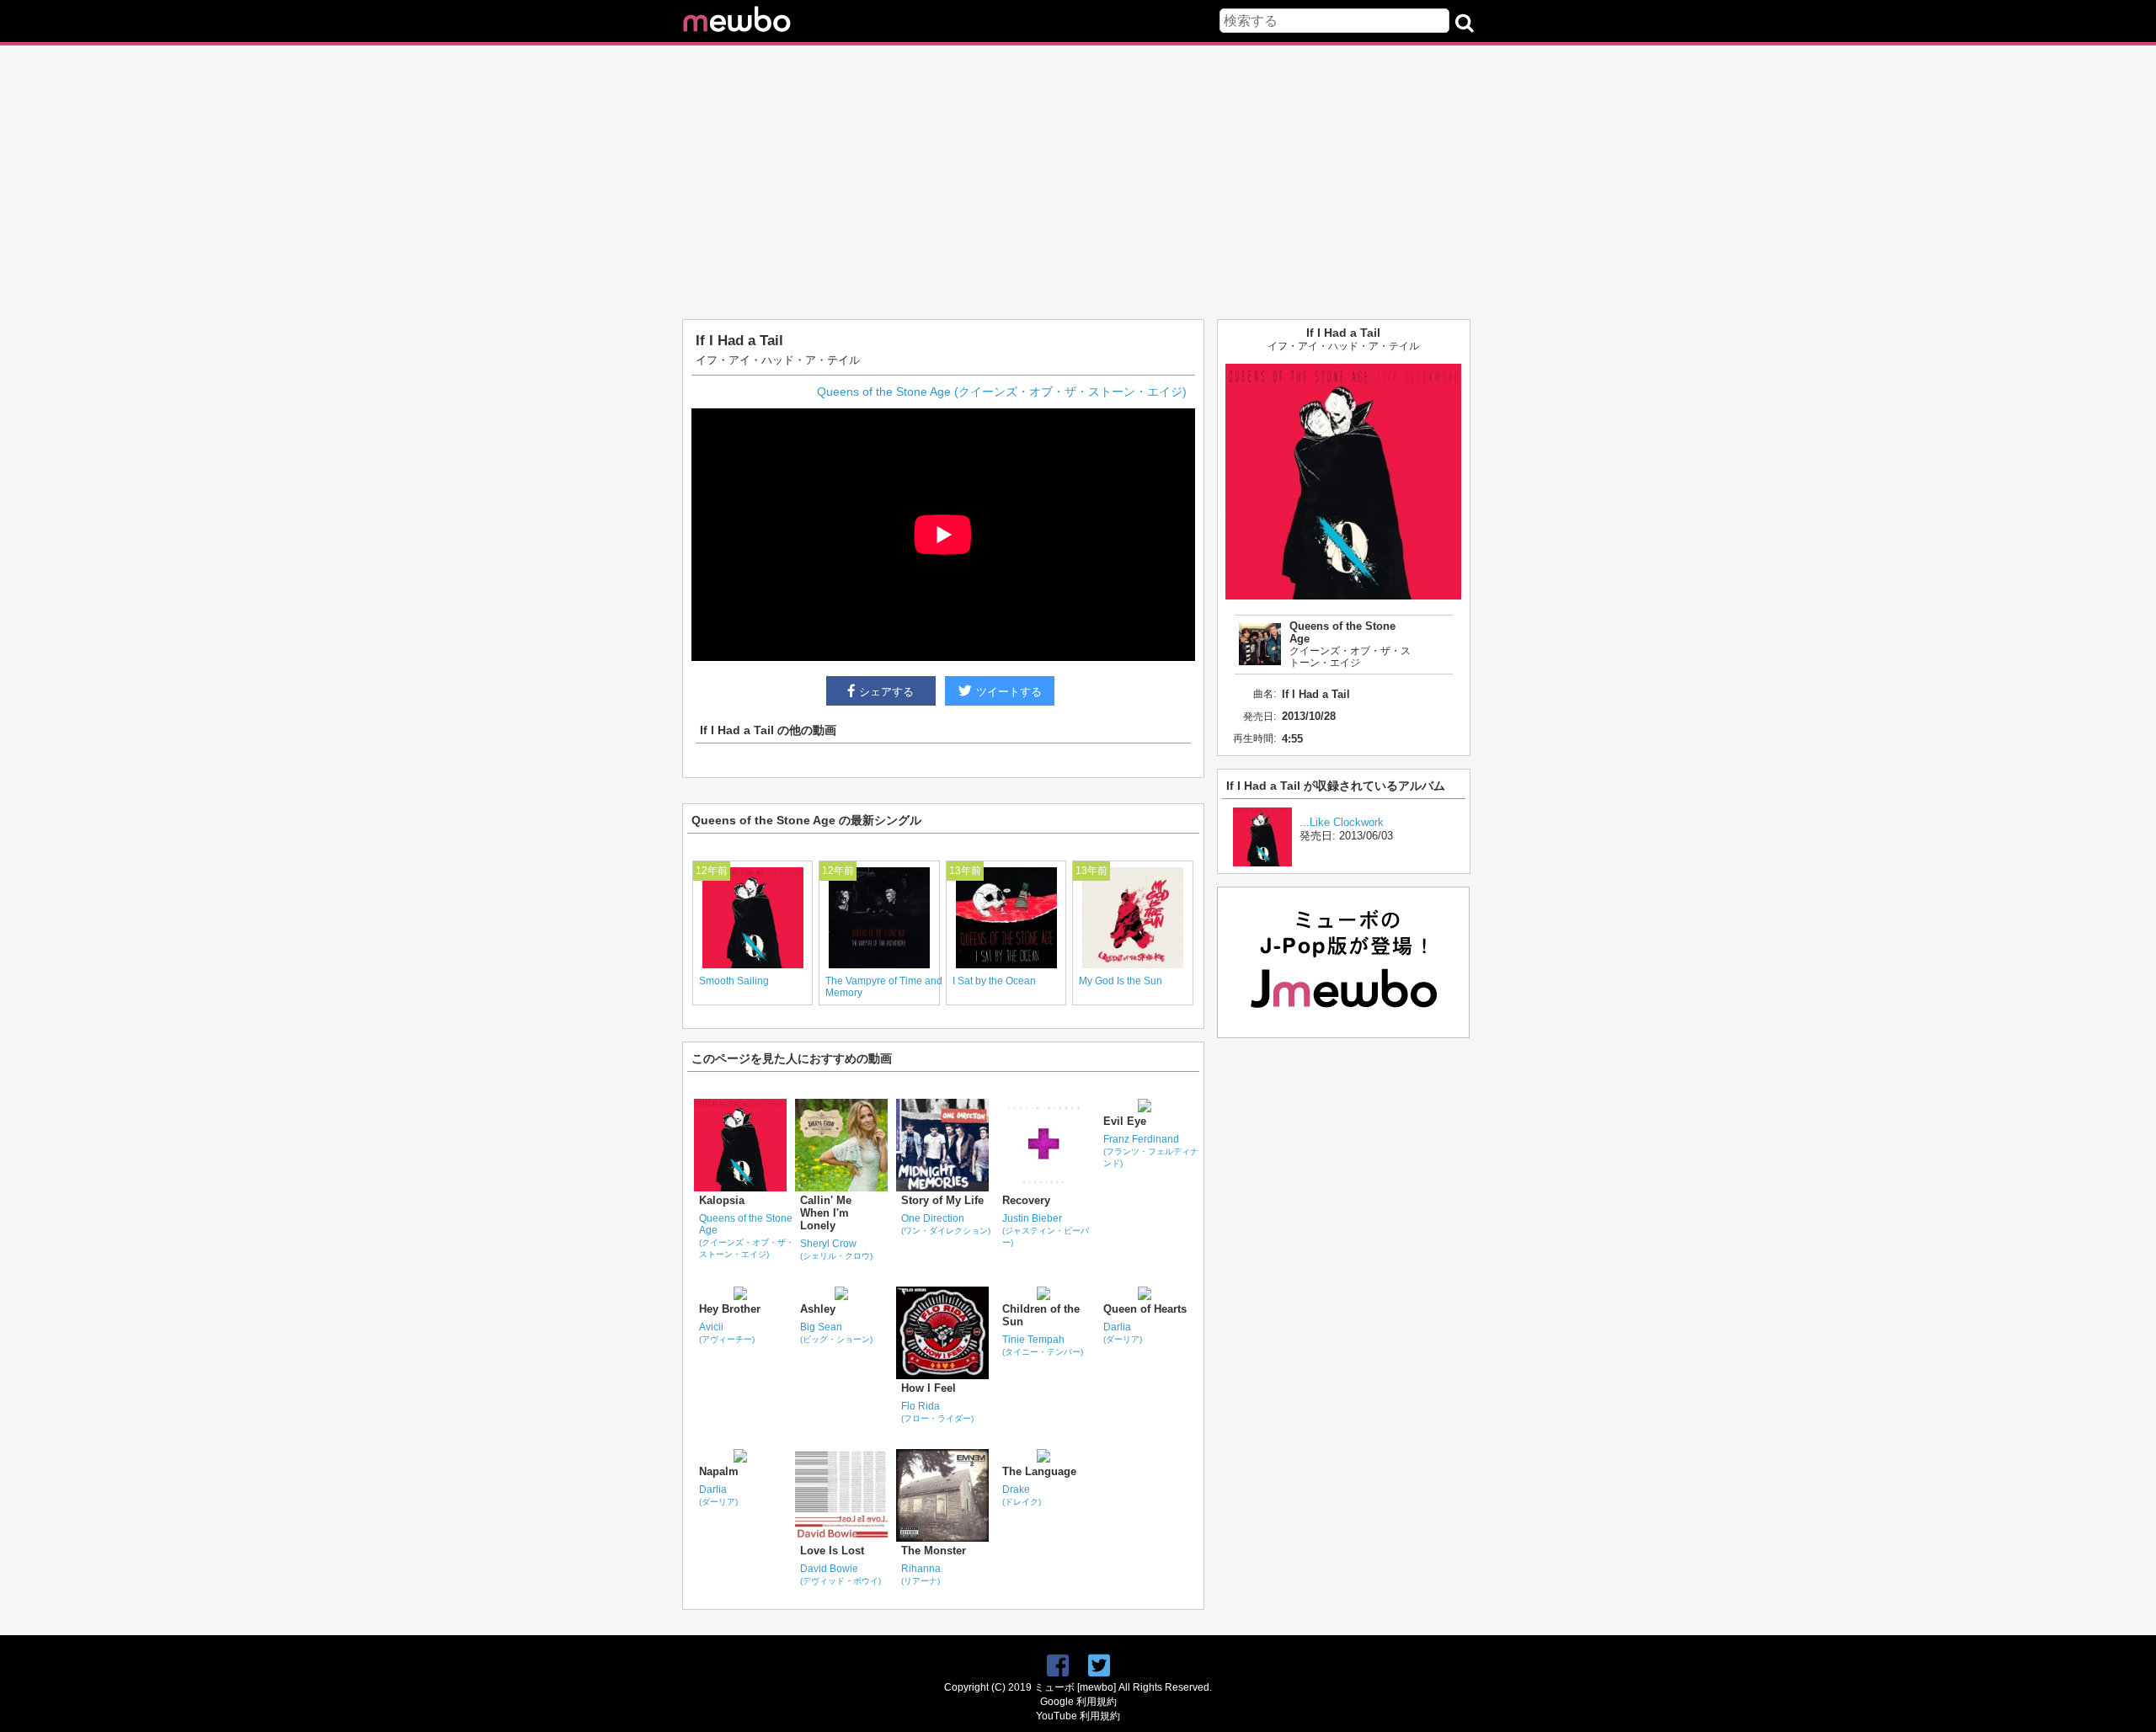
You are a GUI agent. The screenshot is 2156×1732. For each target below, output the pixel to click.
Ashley (818, 1309)
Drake (1022, 1495)
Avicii (727, 1332)
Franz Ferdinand (1151, 1151)
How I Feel (929, 1388)
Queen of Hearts (1145, 1309)
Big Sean (836, 1332)
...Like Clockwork (1342, 822)
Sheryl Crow (836, 1249)
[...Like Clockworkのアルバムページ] (1262, 863)
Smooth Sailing (734, 981)
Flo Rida (937, 1412)
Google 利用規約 (1078, 1702)
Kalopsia (722, 1200)
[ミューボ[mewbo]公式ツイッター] (1099, 1666)
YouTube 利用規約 (1078, 1716)
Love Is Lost (832, 1551)
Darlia (1123, 1332)
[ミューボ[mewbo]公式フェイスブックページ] (1058, 1666)
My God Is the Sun (1121, 981)
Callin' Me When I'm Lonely (826, 1213)
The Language (1039, 1471)
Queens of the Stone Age (747, 1236)
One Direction (946, 1224)
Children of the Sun (1041, 1315)
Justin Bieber (1046, 1230)
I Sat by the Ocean (994, 981)
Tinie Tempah (1043, 1345)
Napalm (719, 1471)
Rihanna (921, 1574)
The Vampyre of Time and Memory (884, 987)
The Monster (934, 1551)
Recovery (1026, 1200)
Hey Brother (730, 1309)
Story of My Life (942, 1200)
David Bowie (841, 1574)
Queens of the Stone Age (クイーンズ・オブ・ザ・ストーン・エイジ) (1002, 392)
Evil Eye (1125, 1121)
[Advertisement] (1078, 176)
